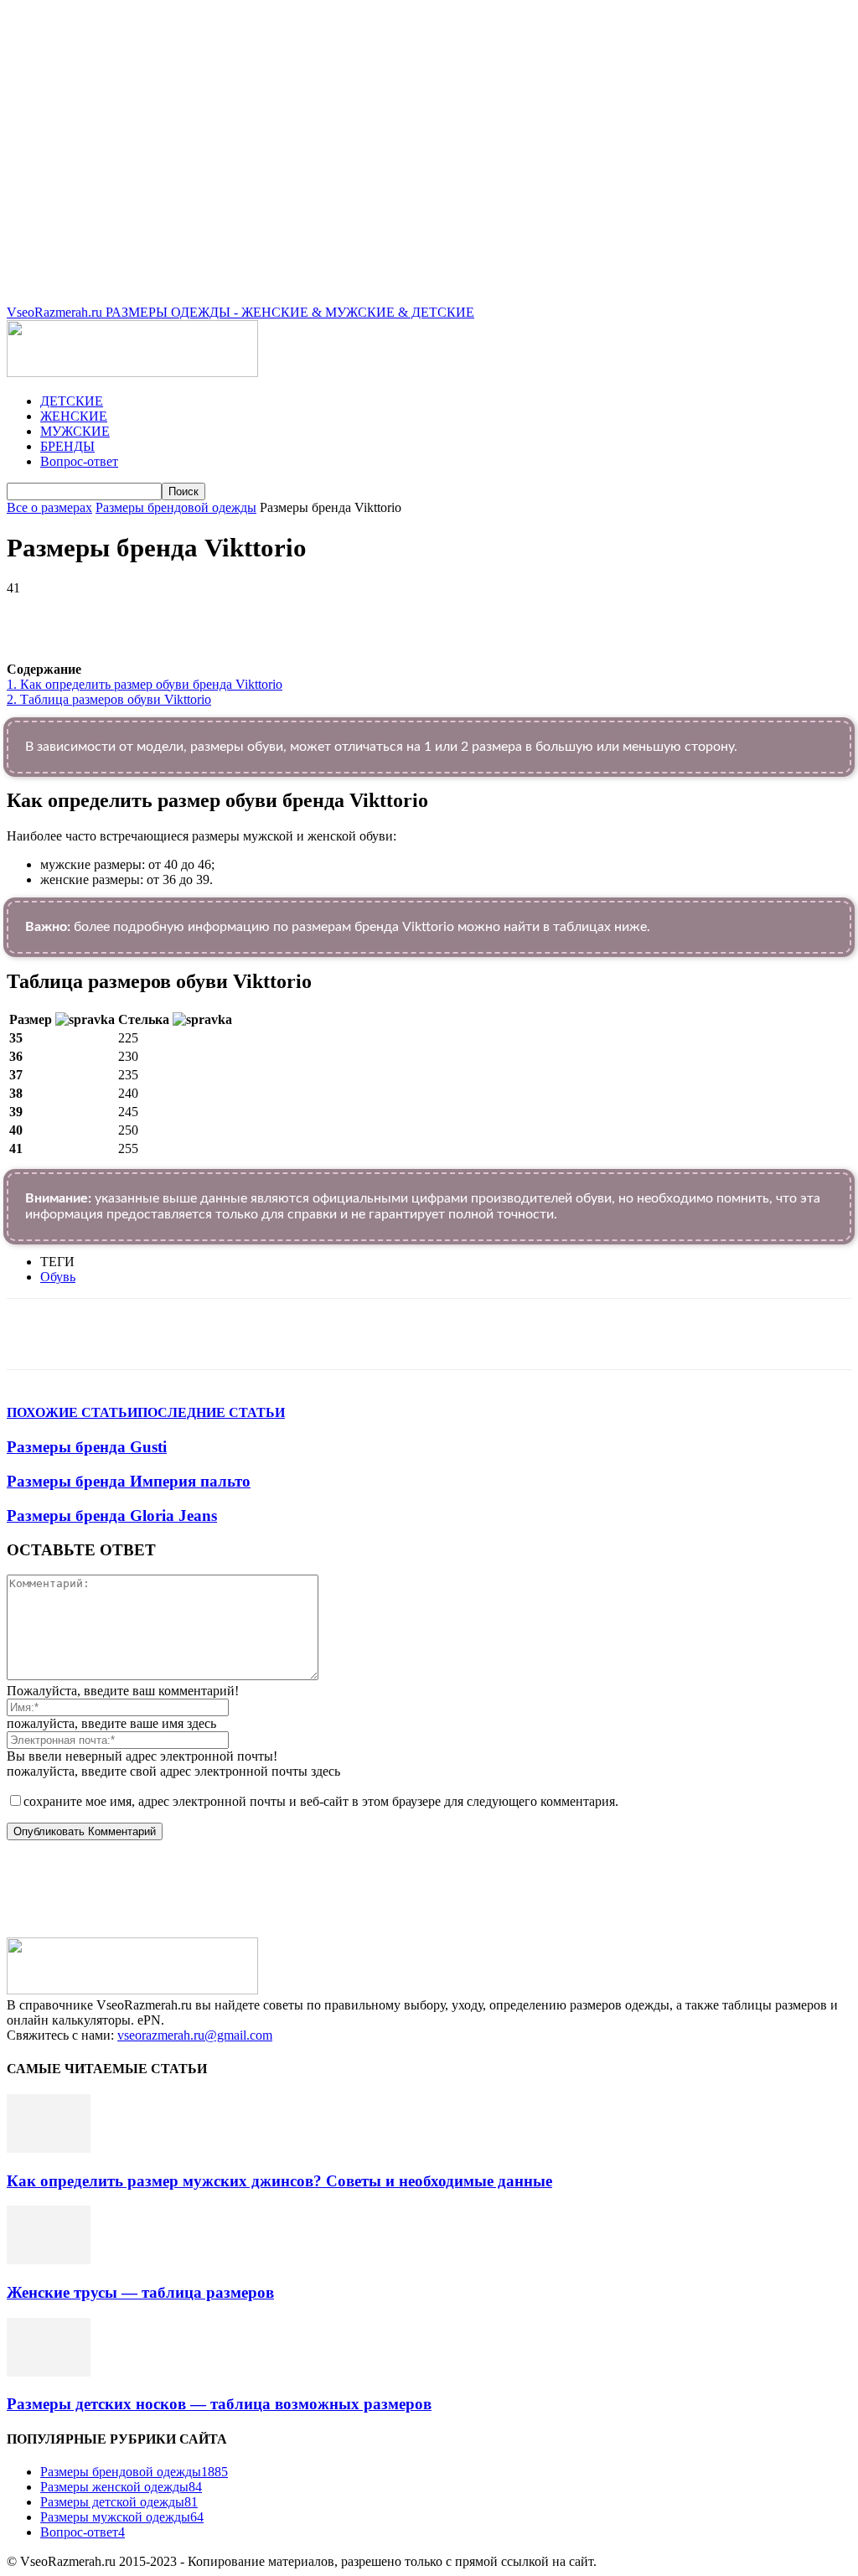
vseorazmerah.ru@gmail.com (195, 2035)
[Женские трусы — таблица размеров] (49, 2260)
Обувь (58, 1277)
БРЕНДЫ (67, 446)
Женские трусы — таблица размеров (140, 2292)
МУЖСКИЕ (75, 431)
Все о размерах (49, 507)
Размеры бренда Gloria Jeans (112, 1516)
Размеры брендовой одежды (176, 507)
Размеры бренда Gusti (87, 1447)
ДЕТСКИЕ (72, 401)
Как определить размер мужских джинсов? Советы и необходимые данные (279, 2181)
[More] (480, 613)
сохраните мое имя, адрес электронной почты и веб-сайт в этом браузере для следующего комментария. (321, 1801)
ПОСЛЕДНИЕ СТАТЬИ (211, 1412)
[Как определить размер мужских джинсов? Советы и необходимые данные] (49, 2148)
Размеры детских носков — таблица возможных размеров (219, 2404)
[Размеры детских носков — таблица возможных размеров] (49, 2372)
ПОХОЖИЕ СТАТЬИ (72, 1412)
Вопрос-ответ (79, 461)
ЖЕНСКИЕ (74, 416)
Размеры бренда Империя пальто (129, 1481)
